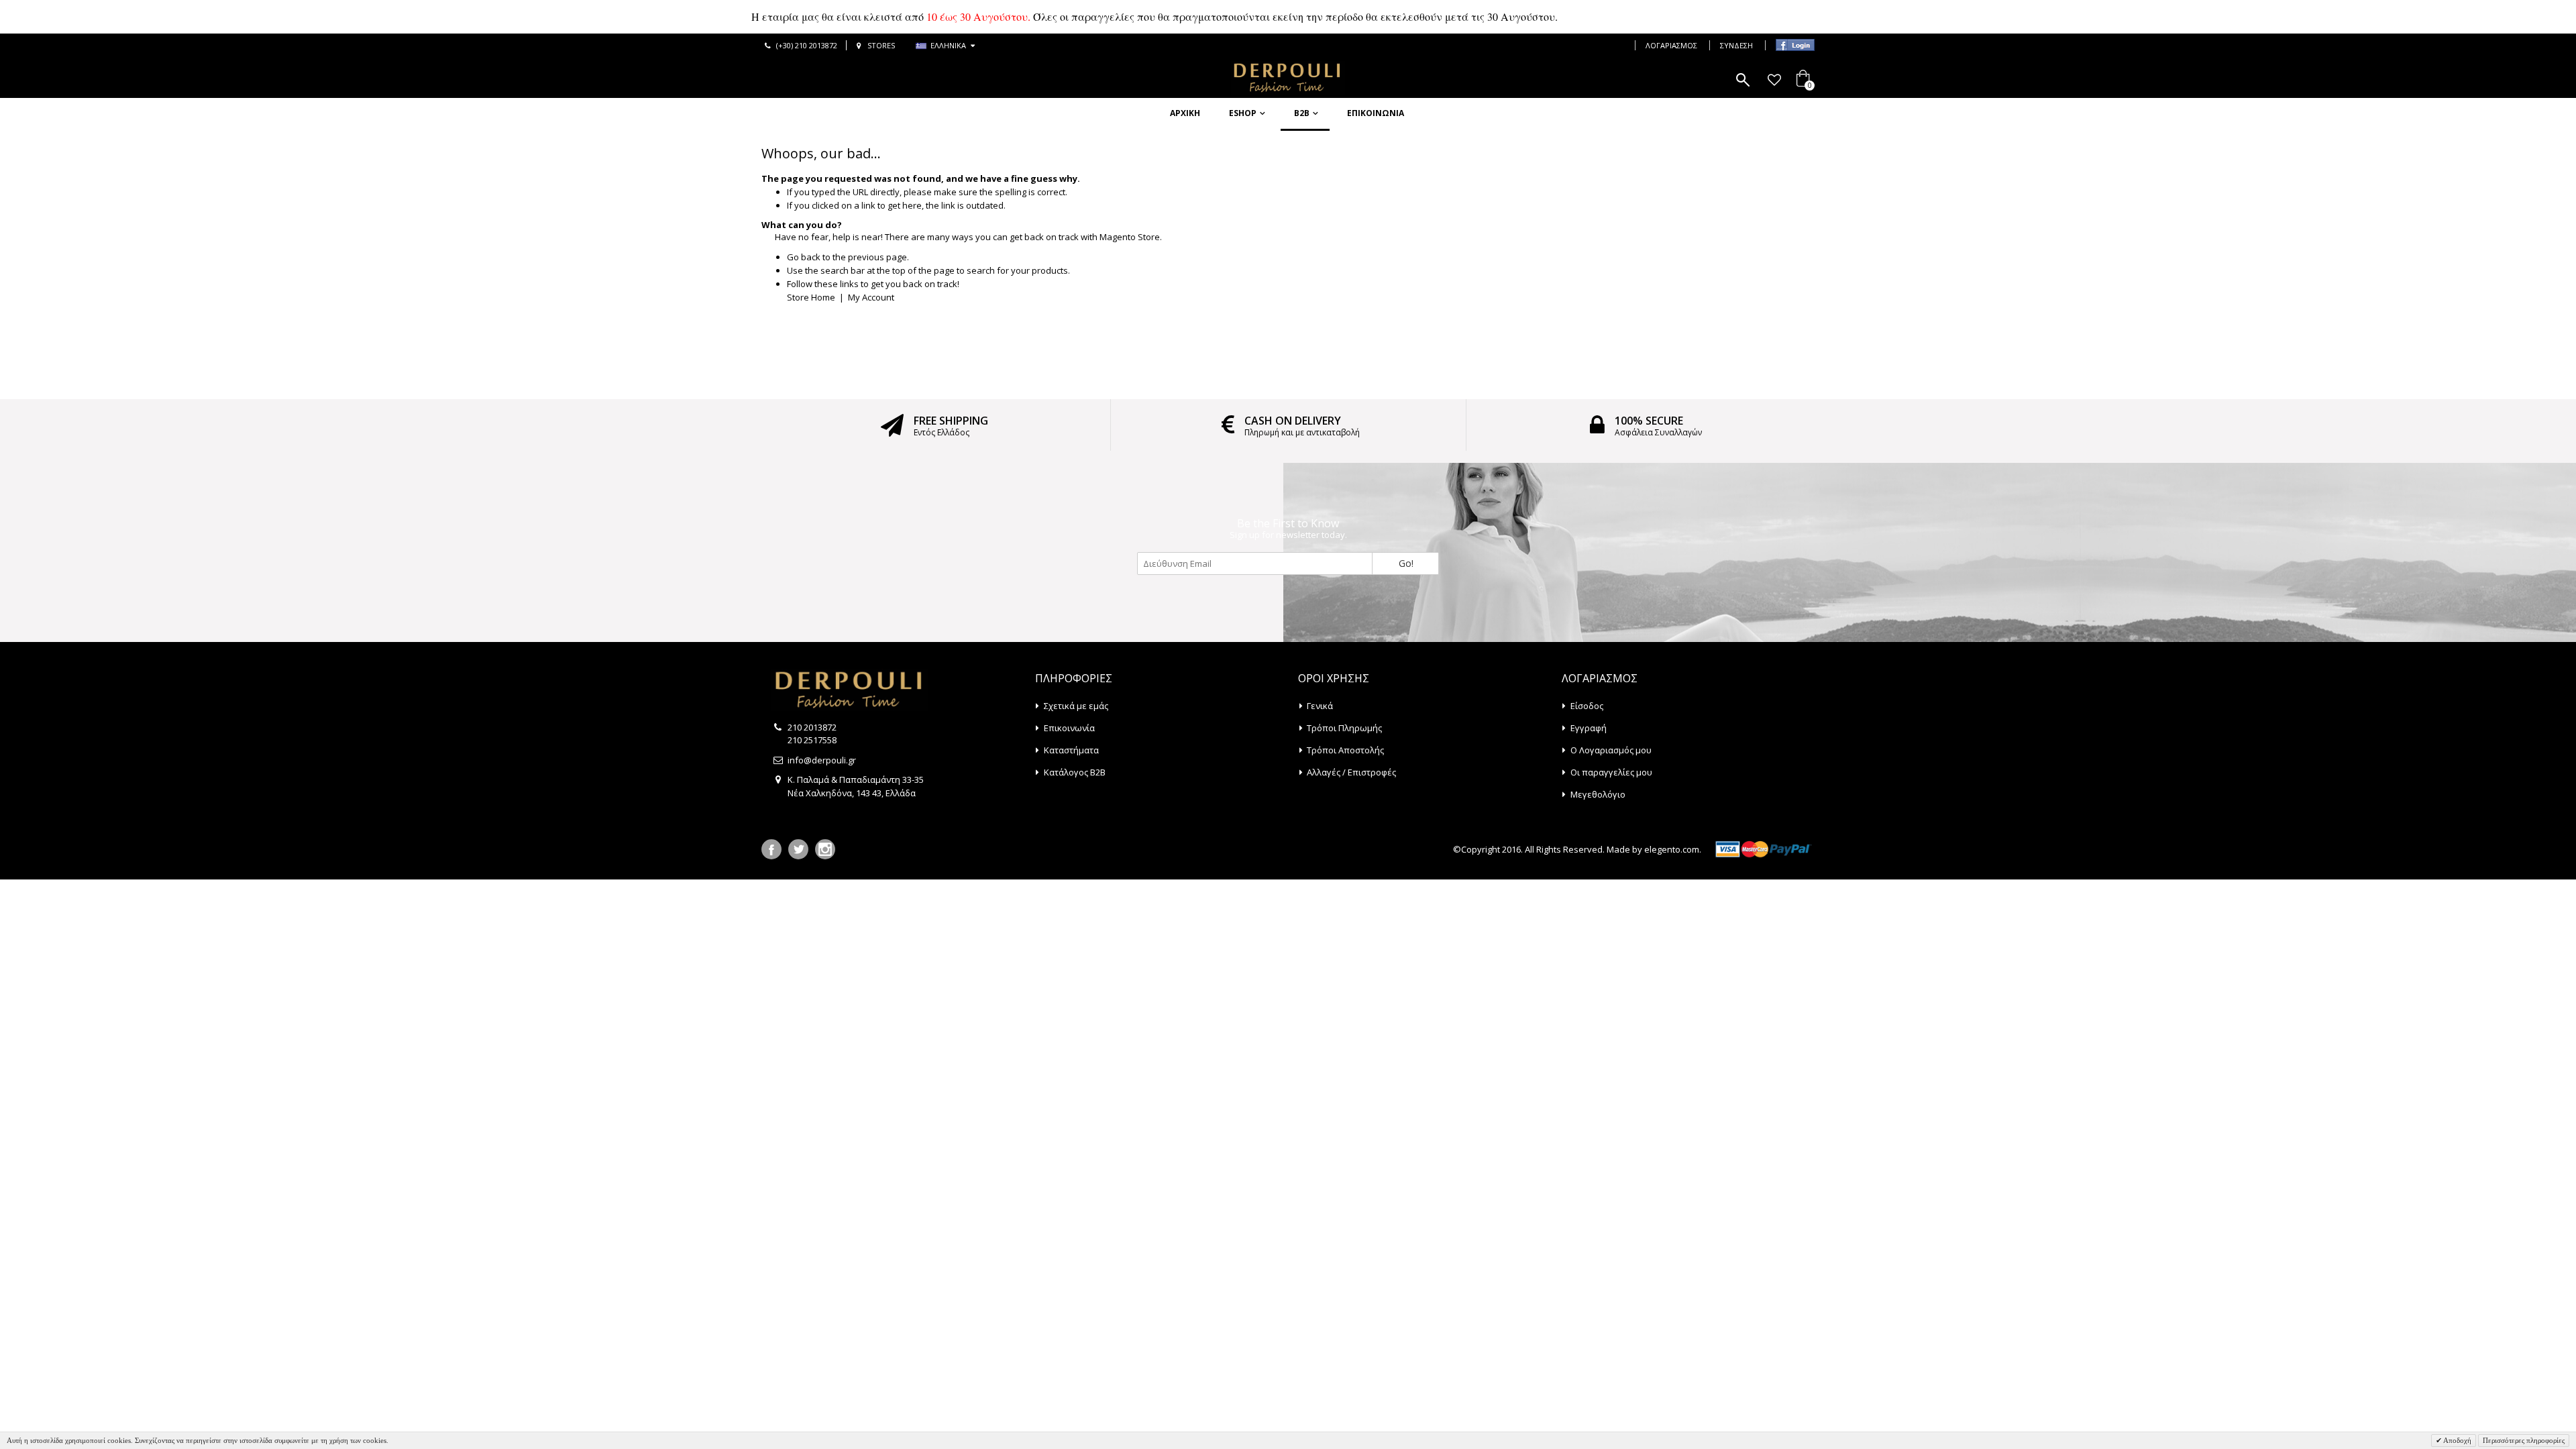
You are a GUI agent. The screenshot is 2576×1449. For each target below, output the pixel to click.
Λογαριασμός (1671, 45)
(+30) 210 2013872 (807, 45)
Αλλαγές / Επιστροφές (1351, 772)
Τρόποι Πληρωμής (1344, 728)
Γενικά (1320, 706)
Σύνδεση (1736, 45)
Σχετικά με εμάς (1076, 706)
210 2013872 (812, 727)
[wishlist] (1774, 80)
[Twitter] (798, 849)
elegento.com (1672, 849)
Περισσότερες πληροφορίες (2524, 1440)
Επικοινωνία (1376, 113)
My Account (871, 297)
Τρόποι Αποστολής (1345, 750)
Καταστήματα (1071, 750)
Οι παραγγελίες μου (1611, 772)
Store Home (811, 297)
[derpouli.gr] (1288, 78)
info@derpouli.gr (822, 760)
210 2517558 (812, 740)
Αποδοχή (2457, 1440)
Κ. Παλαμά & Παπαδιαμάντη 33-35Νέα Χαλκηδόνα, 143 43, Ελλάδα (856, 786)
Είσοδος (1587, 706)
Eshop (1243, 113)
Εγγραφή (1589, 728)
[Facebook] (771, 849)
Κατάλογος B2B (1075, 772)
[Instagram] (825, 849)
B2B (1302, 113)
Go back (804, 257)
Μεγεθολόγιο (1598, 794)
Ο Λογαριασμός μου (1611, 750)
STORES (881, 45)
